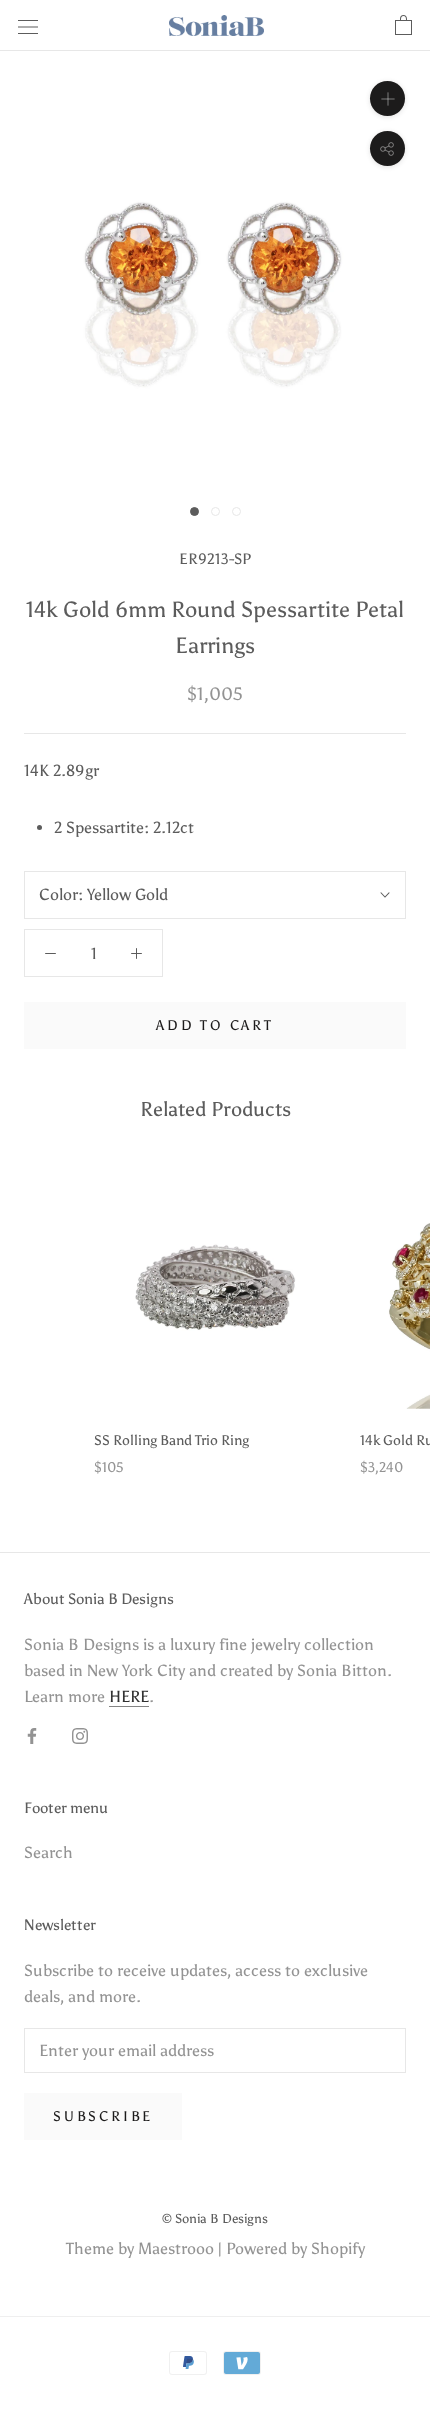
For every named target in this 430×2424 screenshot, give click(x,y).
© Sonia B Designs (215, 2218)
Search (48, 1852)
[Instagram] (80, 1735)
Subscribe (103, 2116)
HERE (129, 1696)
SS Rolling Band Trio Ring (171, 1440)
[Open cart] (403, 26)
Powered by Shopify (295, 2248)
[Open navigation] (28, 26)
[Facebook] (32, 1735)
